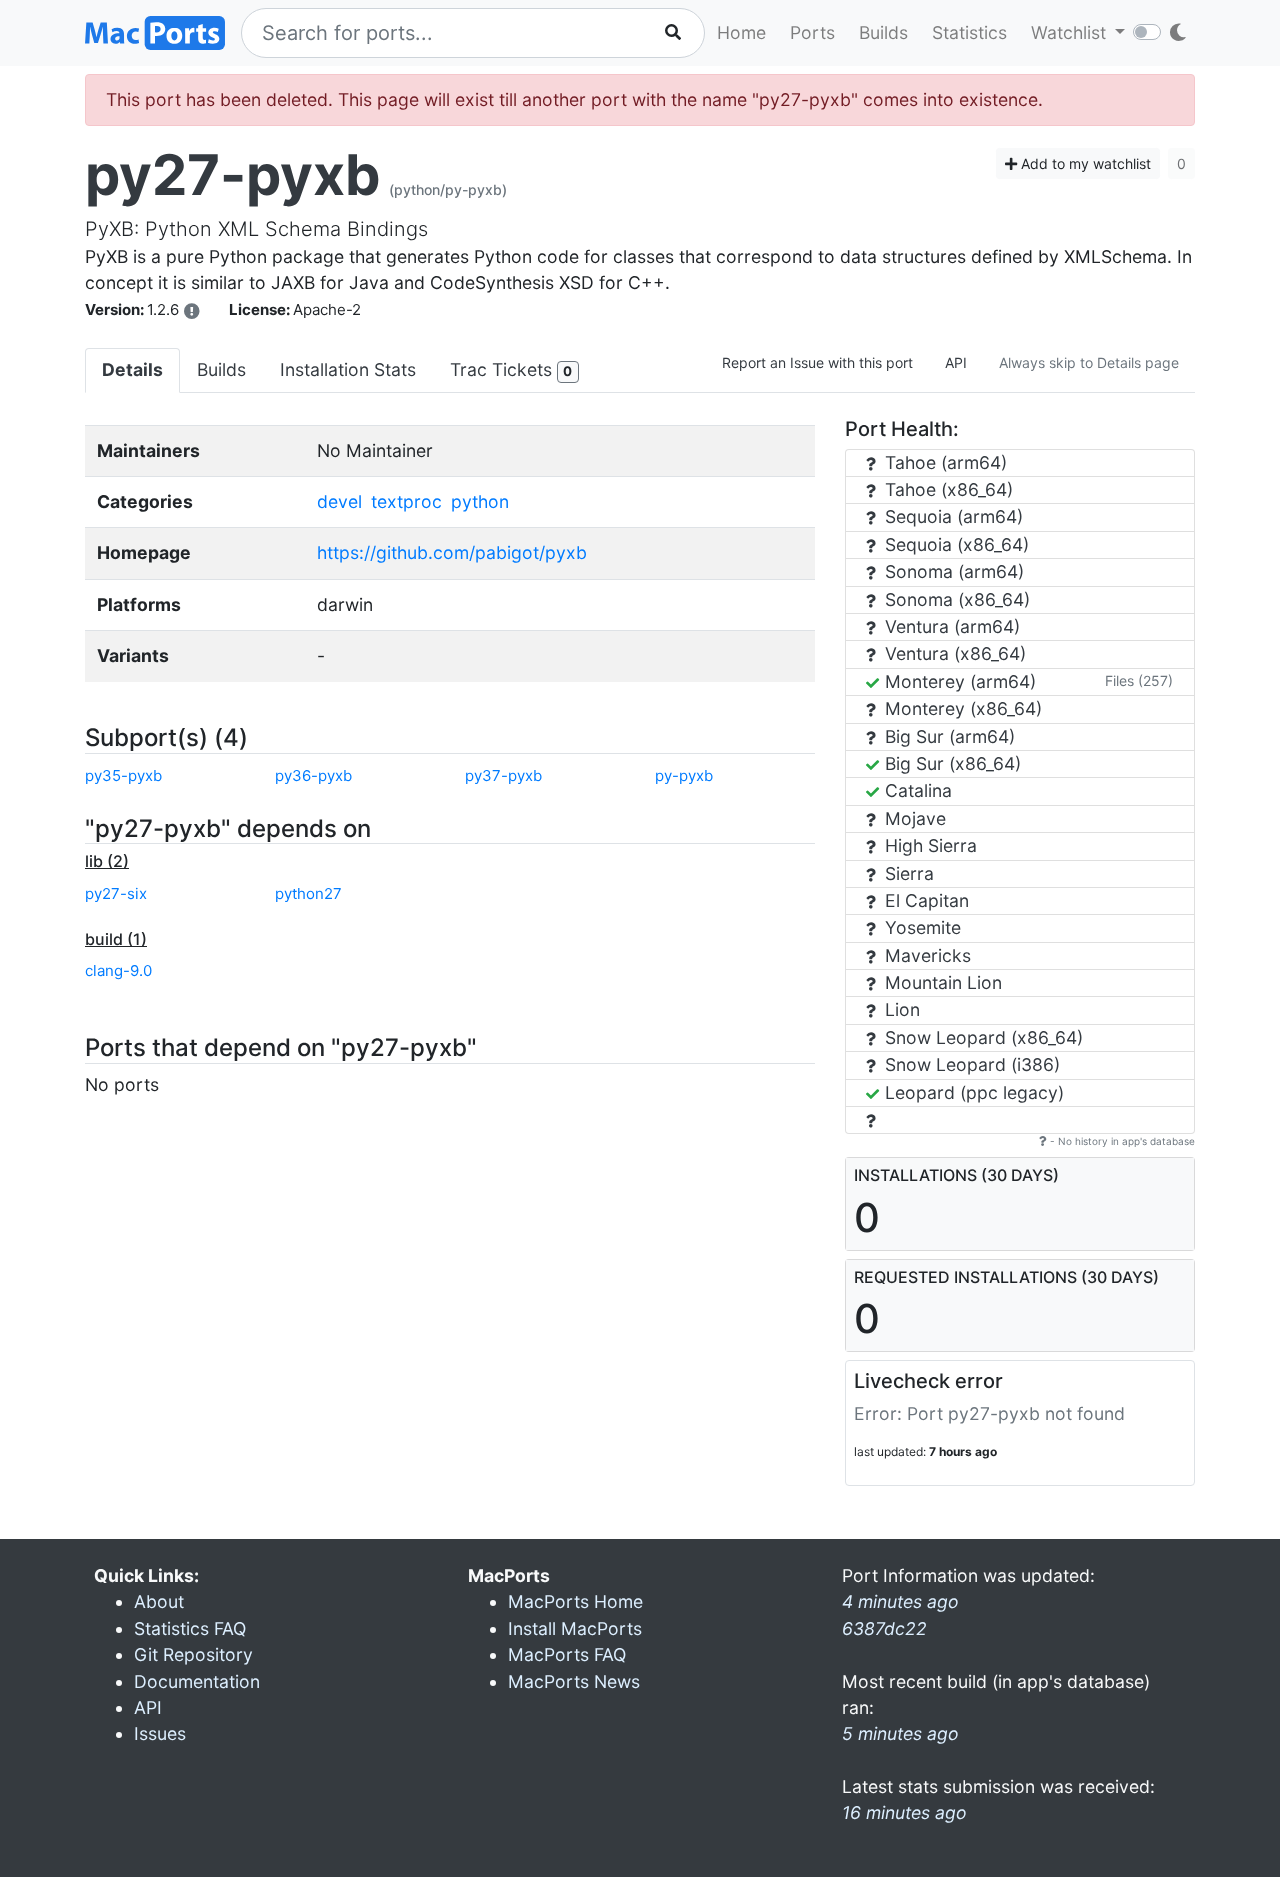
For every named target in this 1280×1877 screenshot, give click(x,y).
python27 (308, 893)
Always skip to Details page (1089, 362)
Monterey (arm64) (958, 681)
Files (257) (1139, 680)
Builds (883, 32)
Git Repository (193, 1654)
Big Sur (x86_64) (950, 763)
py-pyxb (684, 775)
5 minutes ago (900, 1733)
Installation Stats (348, 369)
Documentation (197, 1681)
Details (132, 369)
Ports (812, 32)
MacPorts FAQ (567, 1654)
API (956, 362)
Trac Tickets (511, 369)
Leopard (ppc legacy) (972, 1092)
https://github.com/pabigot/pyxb (452, 552)
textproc (406, 501)
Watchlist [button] (1071, 32)
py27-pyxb (233, 175)
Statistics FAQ (190, 1628)
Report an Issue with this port (817, 362)
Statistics (969, 32)
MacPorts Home (575, 1601)
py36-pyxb (313, 775)
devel (339, 501)
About (159, 1601)
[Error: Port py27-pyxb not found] (192, 311)
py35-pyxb (123, 775)
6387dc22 (884, 1628)
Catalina (916, 790)
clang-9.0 (118, 970)
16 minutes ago (904, 1812)
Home (741, 32)
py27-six (116, 893)
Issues (160, 1733)
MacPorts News (574, 1681)
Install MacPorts (575, 1628)
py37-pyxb (503, 775)
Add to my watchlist (1084, 163)
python (480, 501)
